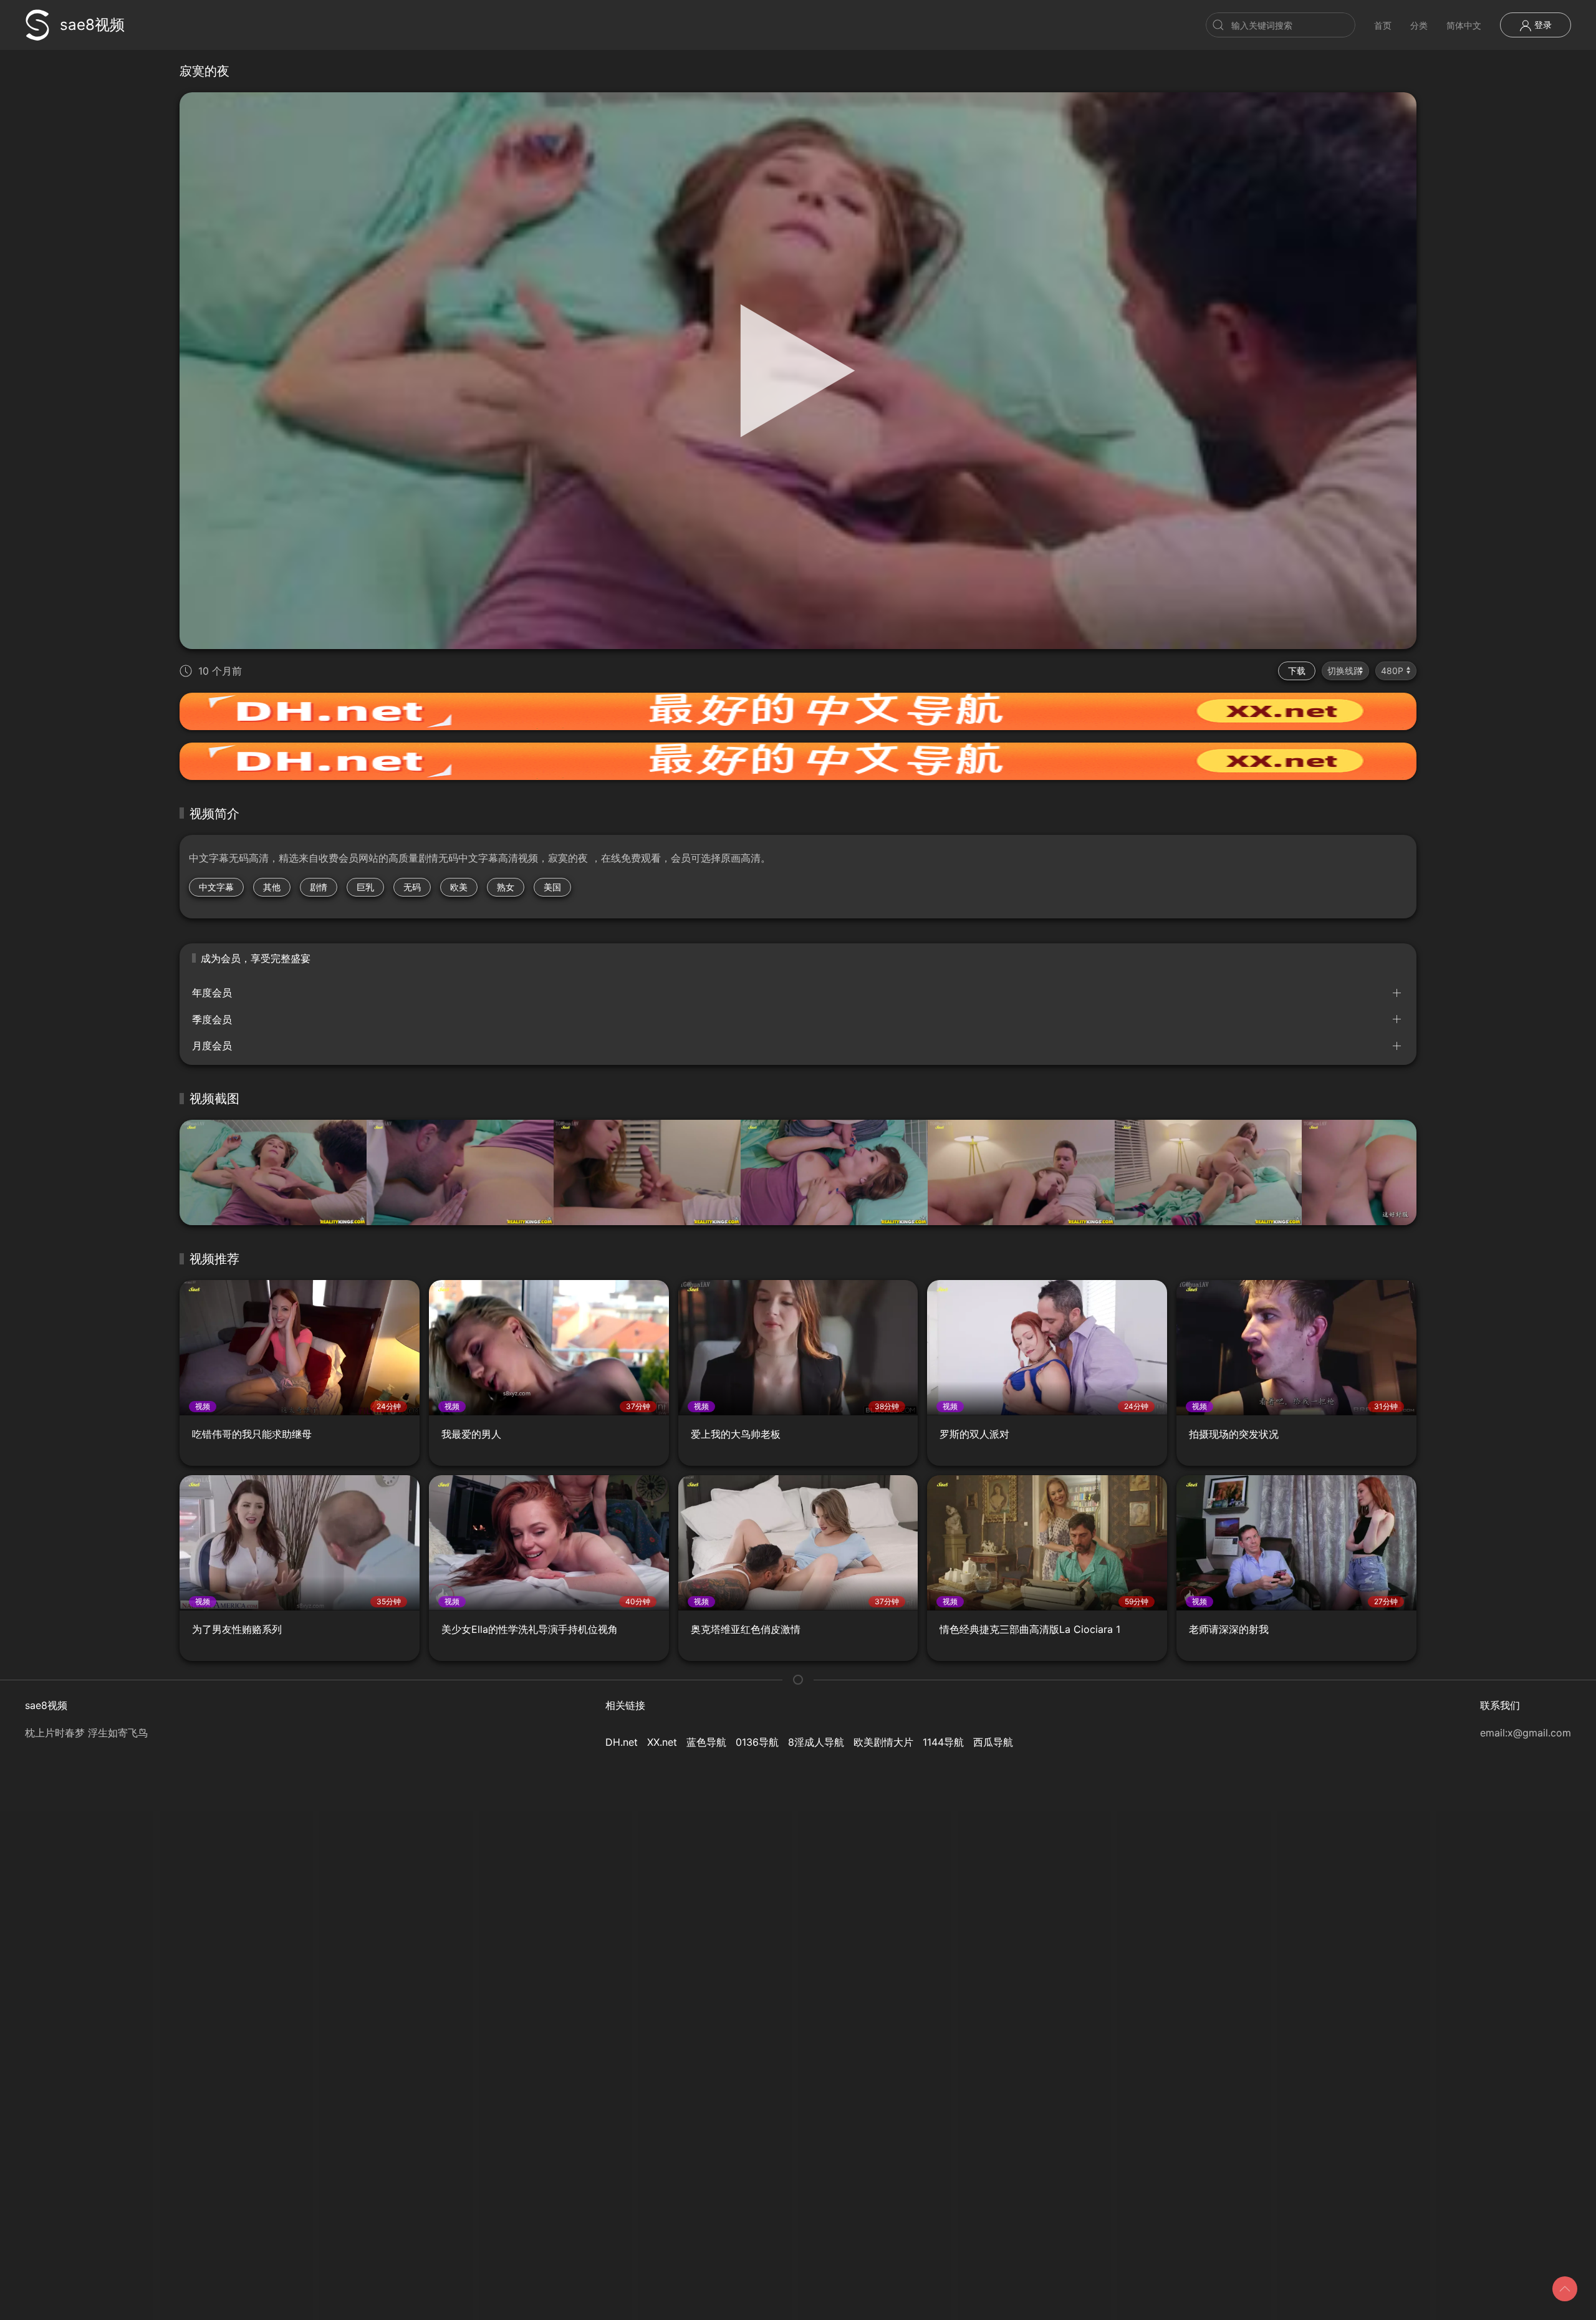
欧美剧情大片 (883, 1742)
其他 (272, 887)
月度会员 (212, 1046)
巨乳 (365, 887)
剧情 (319, 887)
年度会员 (212, 993)
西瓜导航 (993, 1742)
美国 (552, 887)
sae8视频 (92, 25)
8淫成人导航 (816, 1742)
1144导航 (943, 1742)
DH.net (622, 1742)
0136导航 (757, 1742)
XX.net (662, 1742)
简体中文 (1464, 25)
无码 (412, 887)
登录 (1542, 25)
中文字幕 (216, 887)
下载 (1297, 671)
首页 (1383, 25)
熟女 (506, 887)
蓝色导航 (706, 1742)
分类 (1419, 25)
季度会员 (212, 1019)
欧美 (459, 887)
